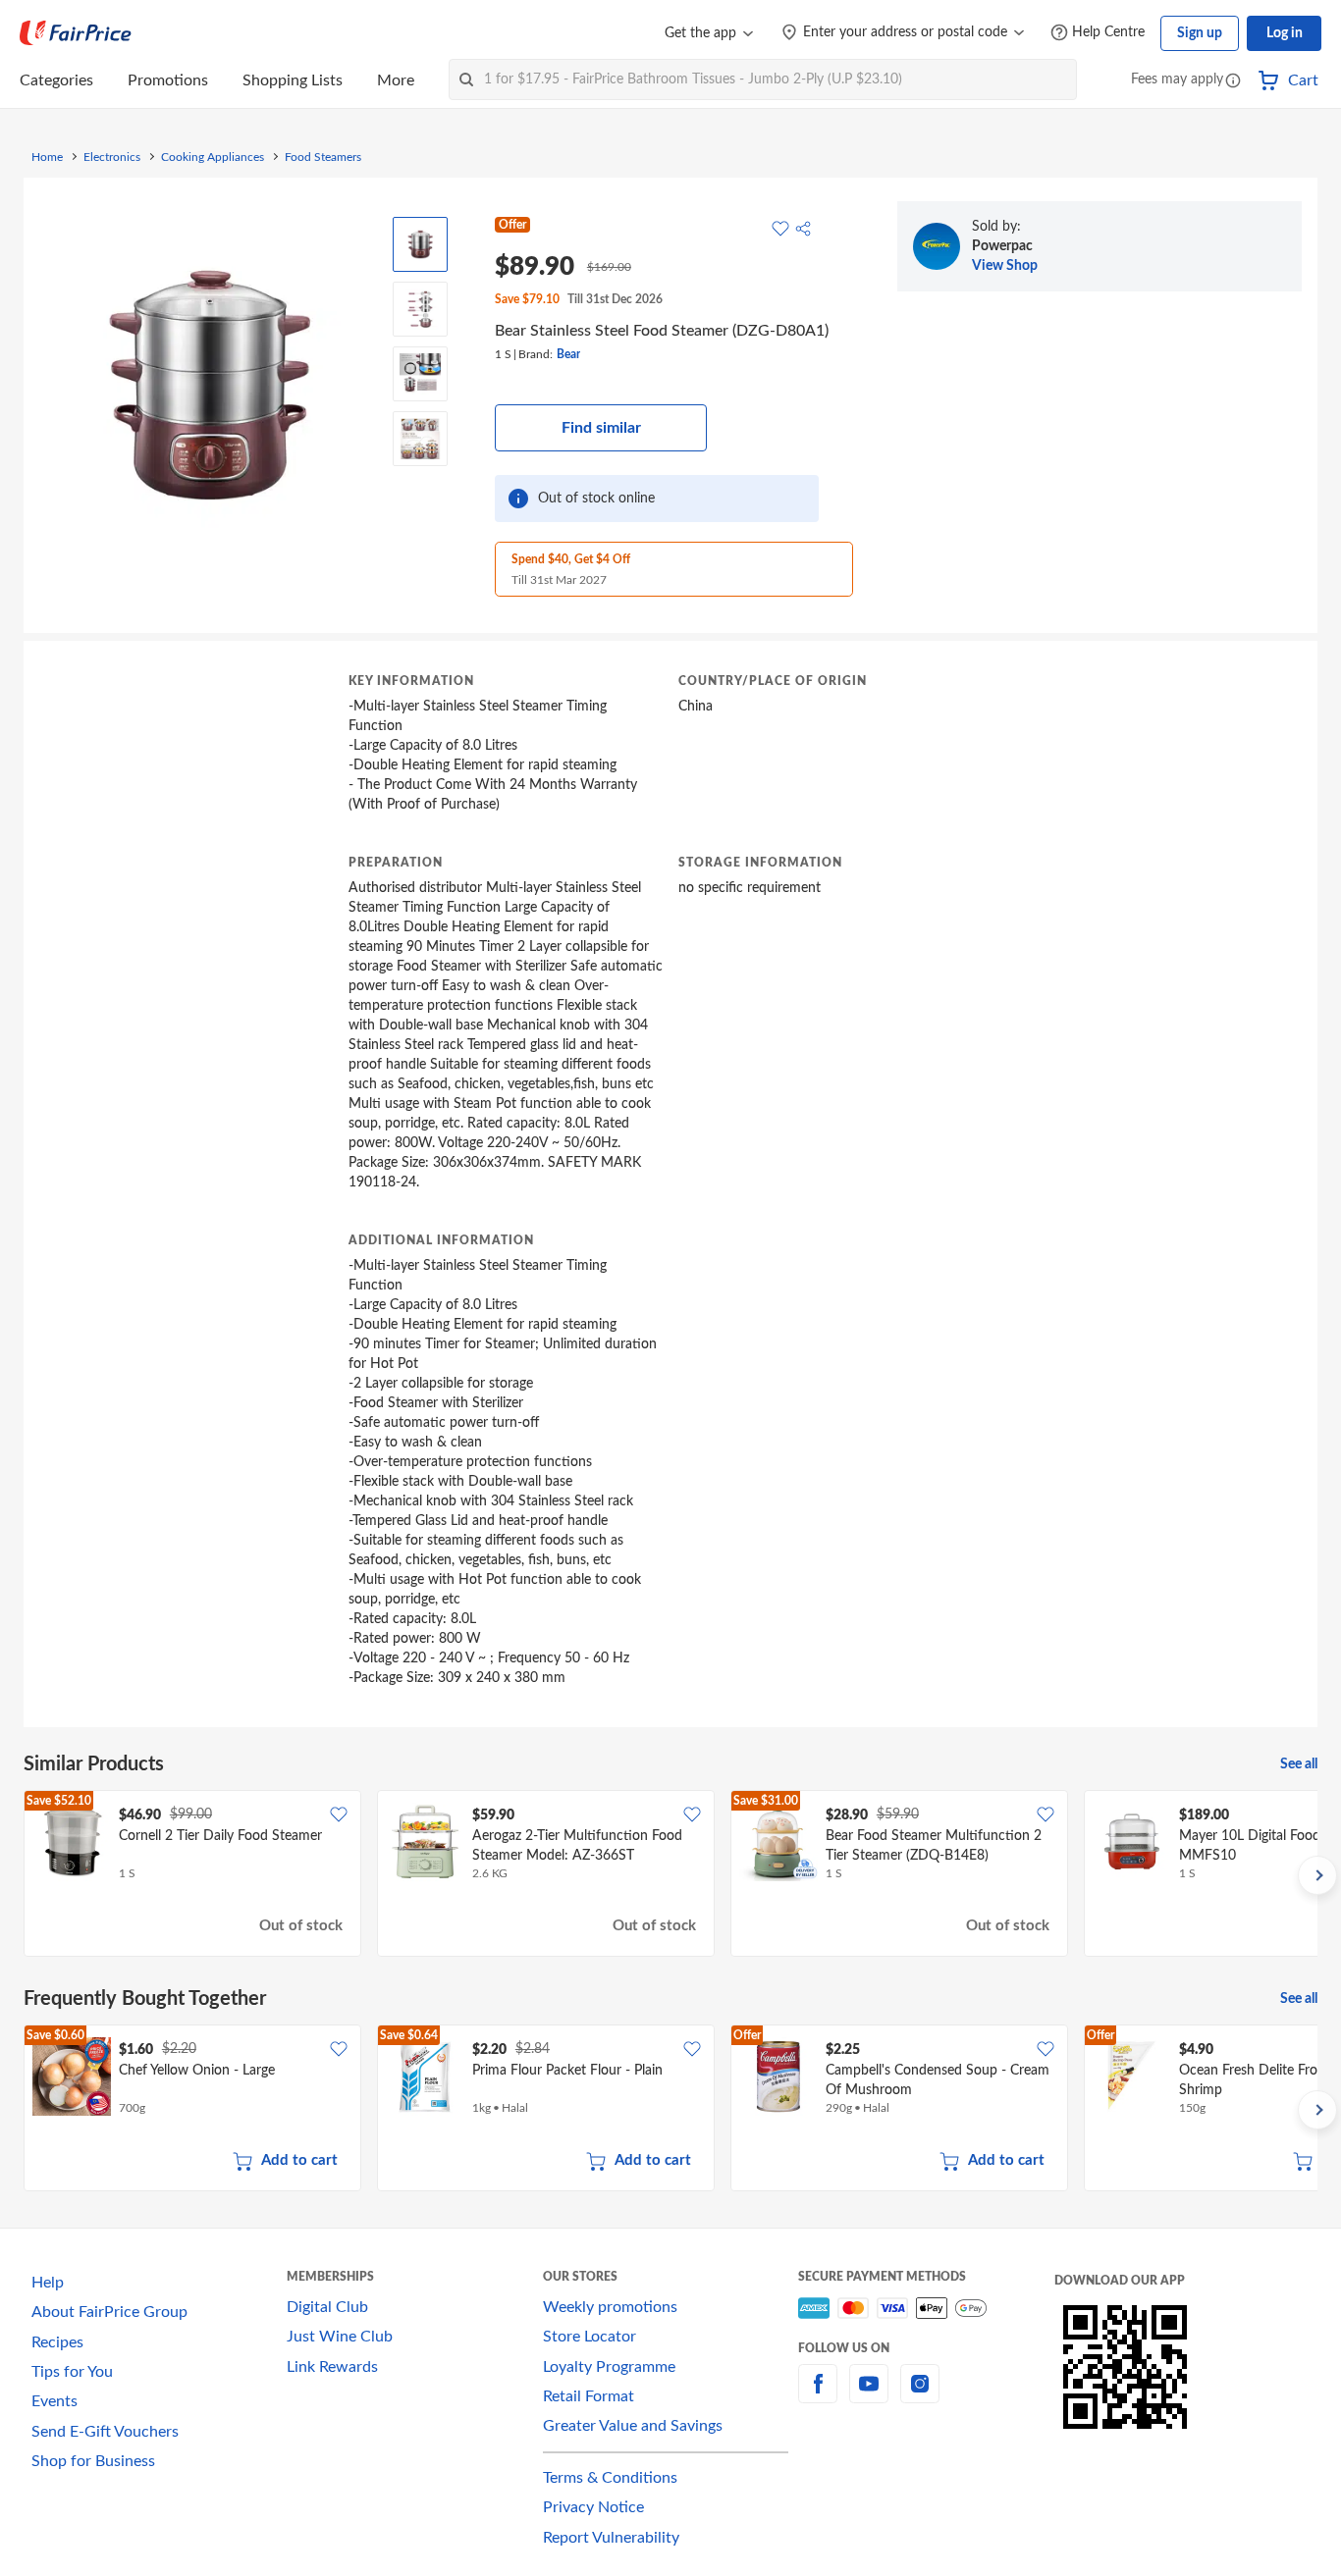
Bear (568, 354)
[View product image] (420, 244)
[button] (1233, 82)
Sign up (1200, 33)
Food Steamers (323, 157)
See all (1299, 1764)
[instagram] (920, 2395)
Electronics (112, 157)
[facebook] (818, 2395)
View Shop (1005, 266)
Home (47, 157)
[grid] (670, 1875)
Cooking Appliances (213, 157)
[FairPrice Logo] (76, 33)
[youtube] (869, 2395)
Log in (1285, 33)
